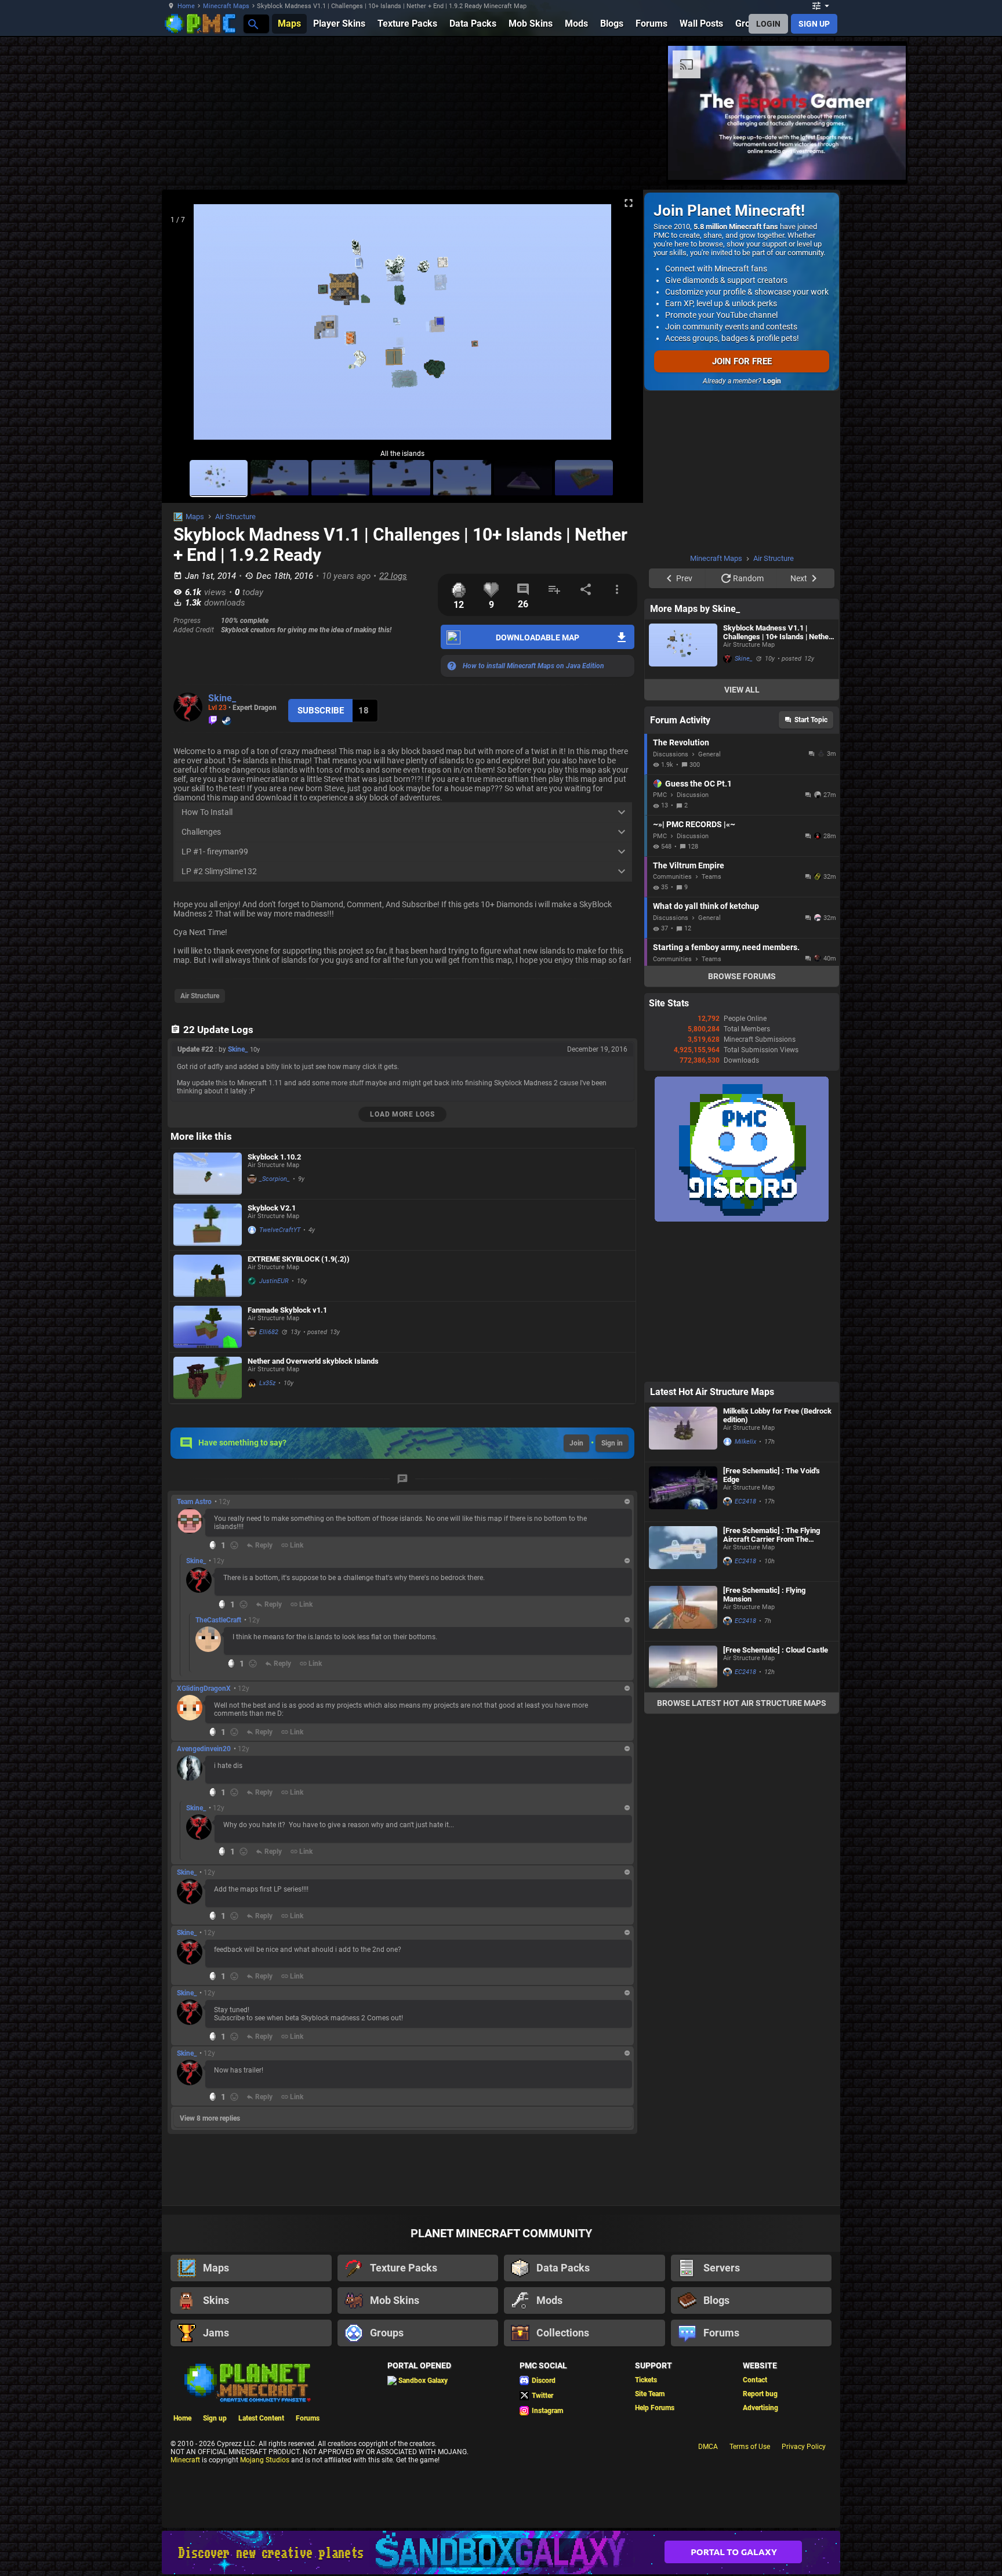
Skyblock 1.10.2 (274, 1157)
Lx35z (267, 1383)
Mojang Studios (265, 2460)
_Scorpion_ (275, 1179)
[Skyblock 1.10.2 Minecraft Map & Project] (208, 1174)
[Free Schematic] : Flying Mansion (764, 1448)
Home (186, 6)
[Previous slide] (185, 327)
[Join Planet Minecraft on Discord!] (742, 1073)
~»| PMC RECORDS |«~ (694, 677)
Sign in (612, 1443)
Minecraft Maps (226, 6)
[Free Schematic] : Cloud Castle (776, 1503)
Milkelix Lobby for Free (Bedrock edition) (777, 1269)
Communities (672, 730)
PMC (660, 648)
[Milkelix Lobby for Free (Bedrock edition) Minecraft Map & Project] (683, 1285)
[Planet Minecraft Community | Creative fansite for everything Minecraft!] (246, 2382)
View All (742, 543)
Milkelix (745, 1295)
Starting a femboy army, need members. (726, 800)
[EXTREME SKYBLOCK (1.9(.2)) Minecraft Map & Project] (208, 1276)
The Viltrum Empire (689, 719)
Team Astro (194, 1502)
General (709, 608)
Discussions (671, 608)
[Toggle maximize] (629, 203)
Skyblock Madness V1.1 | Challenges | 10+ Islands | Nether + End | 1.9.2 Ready (777, 486)
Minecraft (185, 2460)
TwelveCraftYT (280, 1230)
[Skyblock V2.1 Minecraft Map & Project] (208, 1225)
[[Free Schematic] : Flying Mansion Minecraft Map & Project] (683, 1465)
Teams (711, 730)
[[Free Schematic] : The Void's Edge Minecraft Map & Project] (683, 1345)
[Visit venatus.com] (602, 161)
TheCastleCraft (218, 1620)
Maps (195, 517)
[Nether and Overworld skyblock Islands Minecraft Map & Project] (208, 1378)
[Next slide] (620, 327)
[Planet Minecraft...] (253, 23)
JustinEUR (274, 1281)
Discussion (693, 648)
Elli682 (269, 1332)
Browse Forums (742, 829)
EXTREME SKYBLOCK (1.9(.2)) (299, 1259)
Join (576, 1443)
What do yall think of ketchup (706, 759)
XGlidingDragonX (204, 1689)
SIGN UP (814, 24)
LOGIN (768, 24)
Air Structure (235, 517)
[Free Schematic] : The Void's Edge (772, 1328)
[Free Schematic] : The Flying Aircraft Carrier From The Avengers (772, 1388)
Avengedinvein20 (204, 1749)
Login (772, 381)
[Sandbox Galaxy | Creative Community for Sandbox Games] (501, 2553)
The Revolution (681, 596)
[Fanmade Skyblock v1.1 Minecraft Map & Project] (208, 1327)
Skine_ (222, 698)
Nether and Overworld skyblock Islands (313, 1361)
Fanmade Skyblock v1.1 (287, 1310)
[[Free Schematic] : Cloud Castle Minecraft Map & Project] (683, 1520)
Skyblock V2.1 (272, 1208)
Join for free (742, 361)
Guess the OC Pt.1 (698, 637)
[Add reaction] (234, 1545)
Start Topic (811, 573)
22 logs (393, 576)
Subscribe (321, 711)
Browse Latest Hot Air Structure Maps (742, 1556)
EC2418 (745, 1355)
